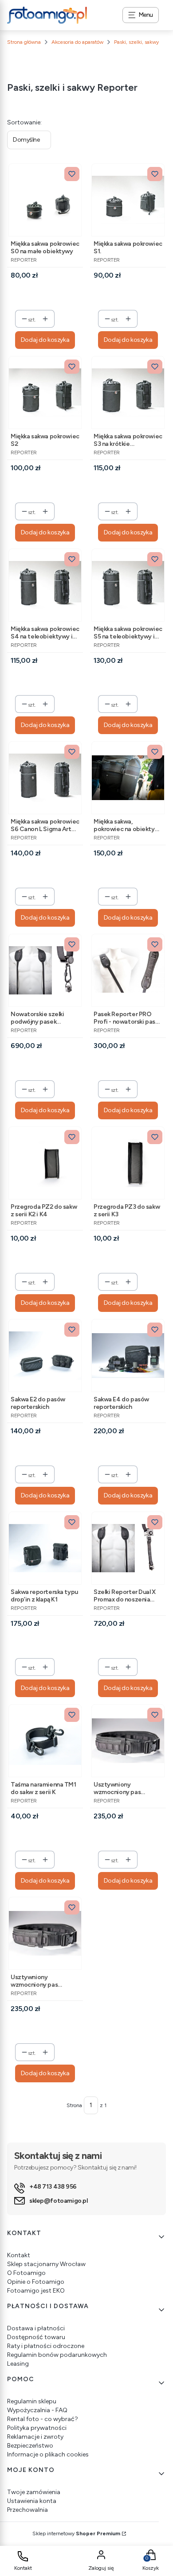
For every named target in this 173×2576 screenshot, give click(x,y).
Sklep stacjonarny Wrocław (46, 2264)
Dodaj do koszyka (45, 340)
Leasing (18, 2364)
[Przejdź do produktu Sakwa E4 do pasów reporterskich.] (128, 1356)
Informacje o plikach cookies (48, 2454)
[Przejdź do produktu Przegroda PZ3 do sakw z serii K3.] (128, 1163)
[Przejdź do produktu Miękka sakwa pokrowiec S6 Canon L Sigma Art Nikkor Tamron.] (45, 778)
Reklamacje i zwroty (35, 2437)
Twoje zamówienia (34, 2492)
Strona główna (24, 42)
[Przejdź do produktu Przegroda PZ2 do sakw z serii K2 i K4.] (45, 1163)
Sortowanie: (24, 122)
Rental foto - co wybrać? (43, 2419)
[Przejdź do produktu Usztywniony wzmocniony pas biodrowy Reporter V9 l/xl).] (128, 1741)
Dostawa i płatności (36, 2328)
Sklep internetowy (76, 2533)
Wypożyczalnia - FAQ (37, 2410)
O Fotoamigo (26, 2273)
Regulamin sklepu (32, 2401)
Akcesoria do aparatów (77, 42)
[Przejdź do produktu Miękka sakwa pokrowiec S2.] (45, 393)
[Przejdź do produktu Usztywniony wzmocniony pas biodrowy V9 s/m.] (45, 1933)
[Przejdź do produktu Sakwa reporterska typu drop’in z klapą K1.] (45, 1548)
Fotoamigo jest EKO (36, 2291)
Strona (74, 2105)
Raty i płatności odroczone (46, 2346)
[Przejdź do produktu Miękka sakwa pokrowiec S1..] (128, 200)
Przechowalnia (28, 2510)
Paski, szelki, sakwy (136, 42)
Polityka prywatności (37, 2428)
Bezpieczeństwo (30, 2446)
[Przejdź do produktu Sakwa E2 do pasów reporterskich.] (45, 1356)
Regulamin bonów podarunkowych (57, 2355)
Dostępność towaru (36, 2337)
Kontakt (19, 2255)
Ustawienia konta (32, 2501)
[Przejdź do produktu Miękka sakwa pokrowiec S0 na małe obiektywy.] (45, 200)
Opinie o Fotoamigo (36, 2282)
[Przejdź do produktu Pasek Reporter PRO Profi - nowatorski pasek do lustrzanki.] (128, 970)
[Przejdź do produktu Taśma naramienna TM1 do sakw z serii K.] (45, 1741)
